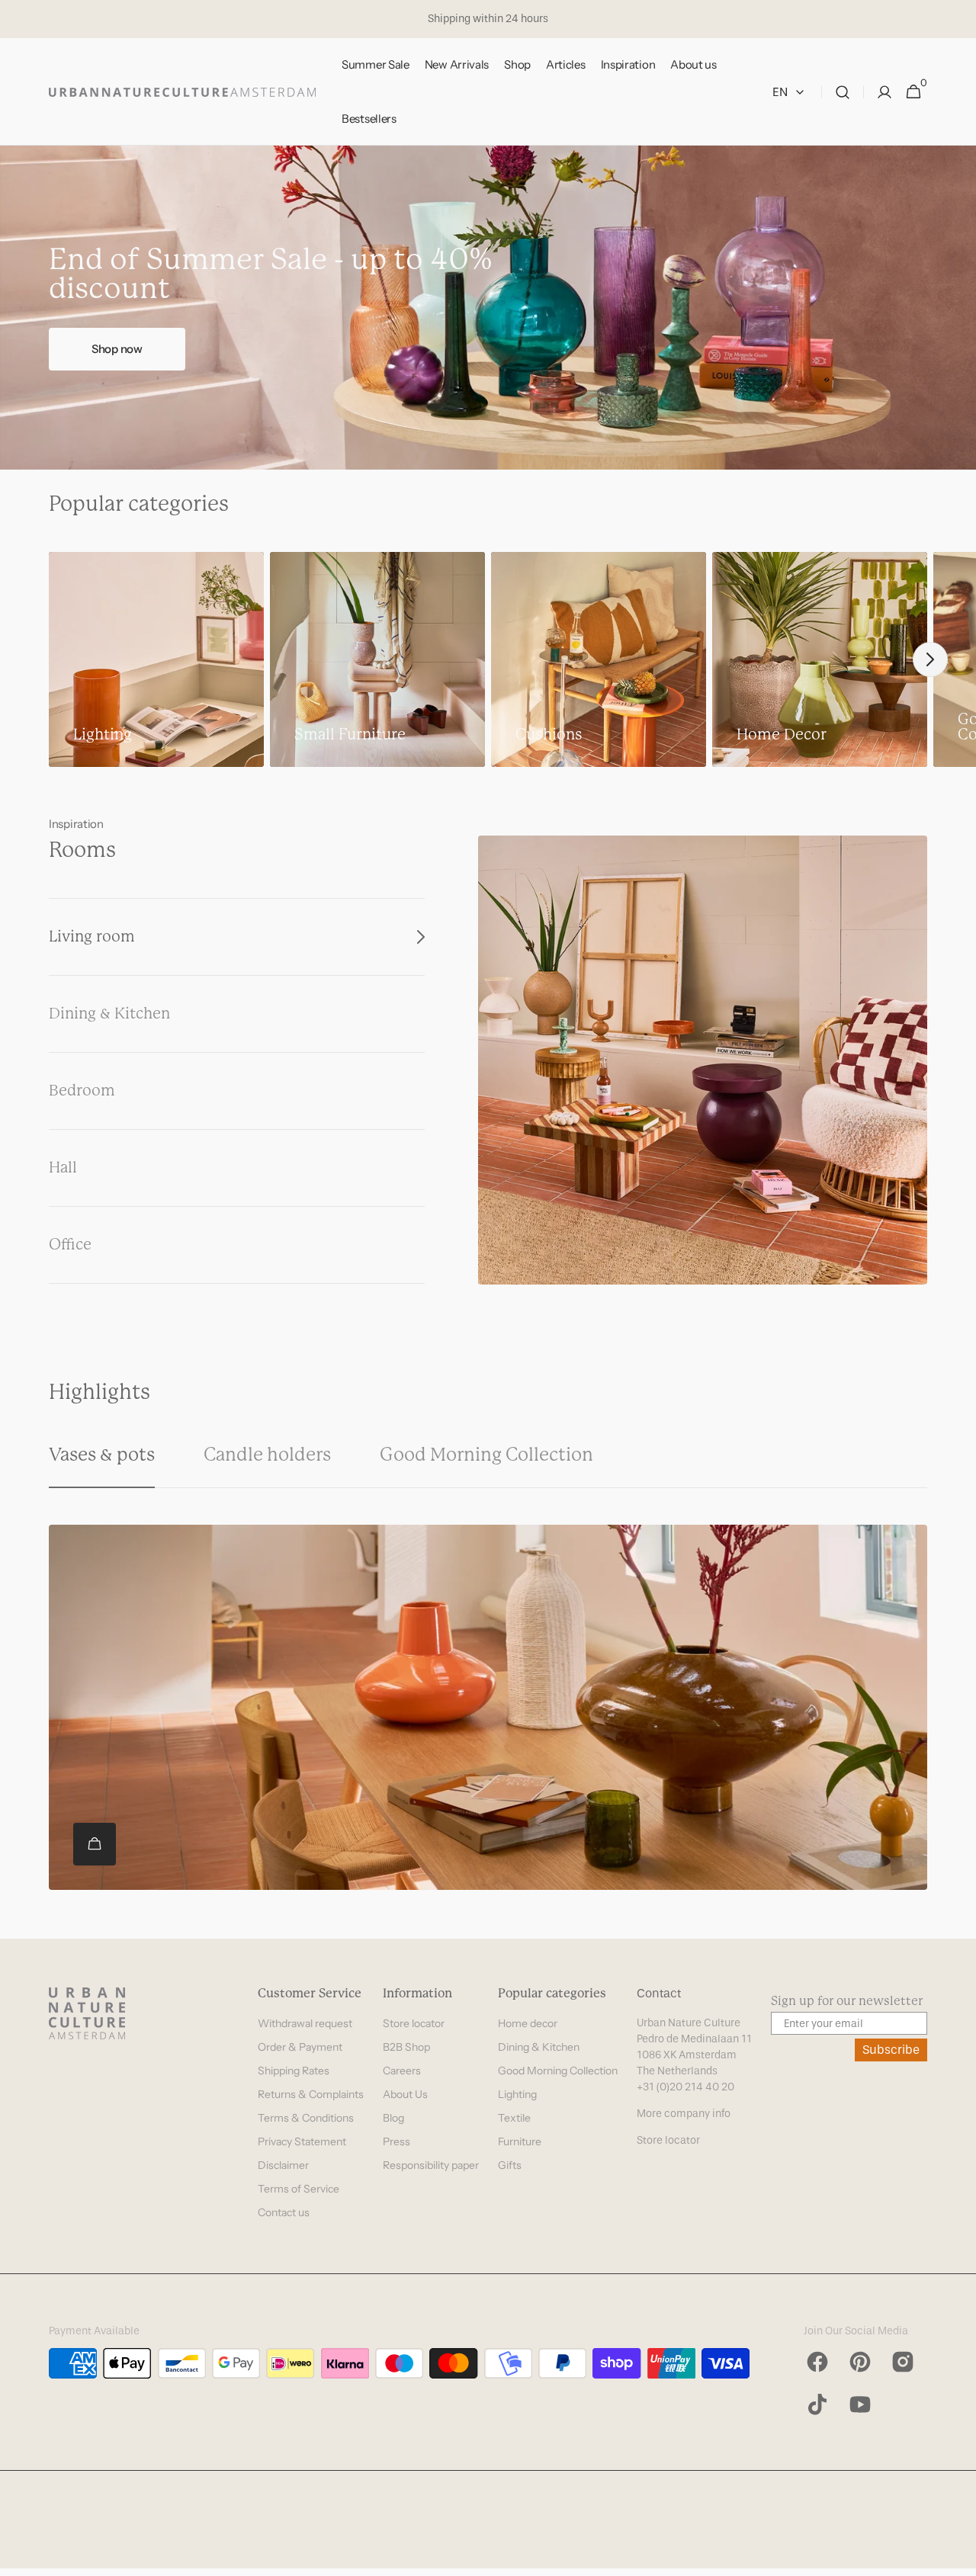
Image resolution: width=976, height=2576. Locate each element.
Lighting (517, 2094)
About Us (405, 2094)
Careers (402, 2071)
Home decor (528, 2023)
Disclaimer (283, 2165)
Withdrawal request (305, 2023)
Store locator (414, 2023)
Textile (514, 2118)
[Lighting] (156, 659)
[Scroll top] (958, 2558)
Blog (393, 2118)
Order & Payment (300, 2047)
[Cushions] (599, 659)
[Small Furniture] (377, 659)
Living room (92, 937)
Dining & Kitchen (109, 1014)
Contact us (284, 2212)
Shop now (117, 349)
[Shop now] (488, 308)
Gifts (510, 2165)
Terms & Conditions (306, 2118)
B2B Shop (406, 2047)
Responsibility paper (431, 2165)
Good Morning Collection (558, 2071)
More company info (684, 2114)
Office (70, 1245)
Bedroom (82, 1091)
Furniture (520, 2141)
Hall (63, 1168)
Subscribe (891, 2050)
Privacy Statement (302, 2141)
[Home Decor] (820, 659)
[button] (843, 92)
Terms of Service (299, 2189)
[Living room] (703, 1060)
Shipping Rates (294, 2071)
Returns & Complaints (311, 2094)
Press (396, 2141)
